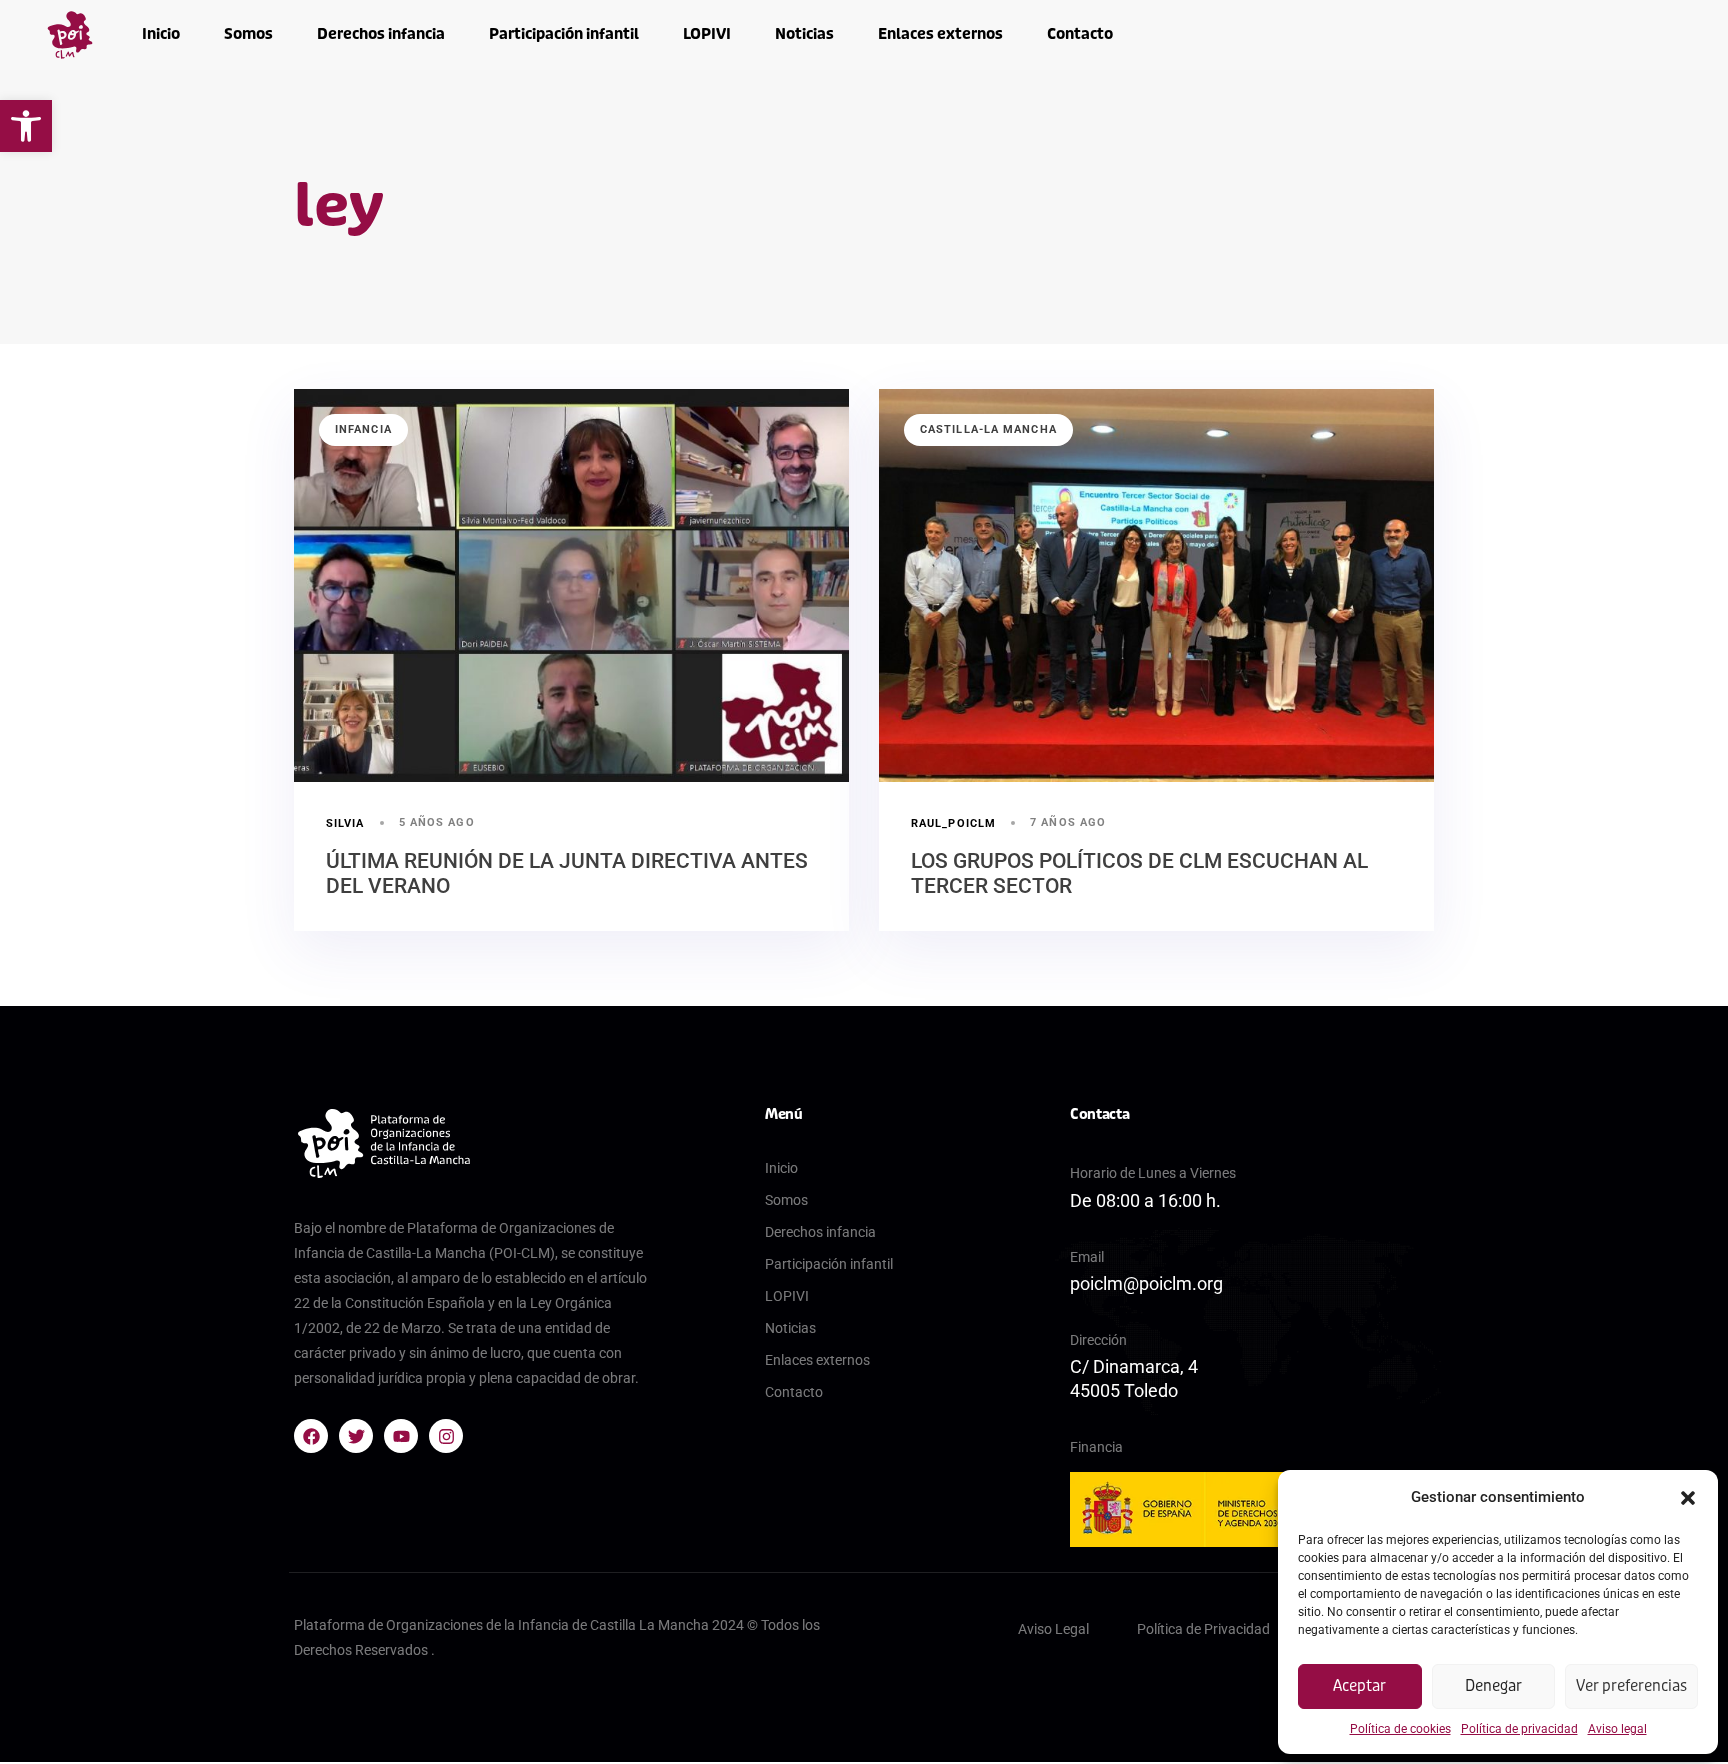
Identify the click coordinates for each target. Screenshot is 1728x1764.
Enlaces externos (940, 34)
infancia (363, 429)
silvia (345, 823)
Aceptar (1359, 1686)
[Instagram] (446, 1436)
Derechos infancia (381, 34)
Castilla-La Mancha (988, 429)
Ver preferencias (1631, 1686)
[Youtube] (401, 1436)
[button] (26, 126)
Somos (248, 34)
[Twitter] (356, 1436)
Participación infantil (564, 34)
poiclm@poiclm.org (1146, 1283)
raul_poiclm (953, 823)
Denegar (1493, 1686)
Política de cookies (1400, 1729)
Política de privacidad (1519, 1729)
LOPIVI (707, 34)
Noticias (804, 34)
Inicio (161, 34)
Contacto (1080, 34)
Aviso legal (1617, 1729)
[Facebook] (311, 1436)
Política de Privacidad (1203, 1629)
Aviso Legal (1053, 1629)
